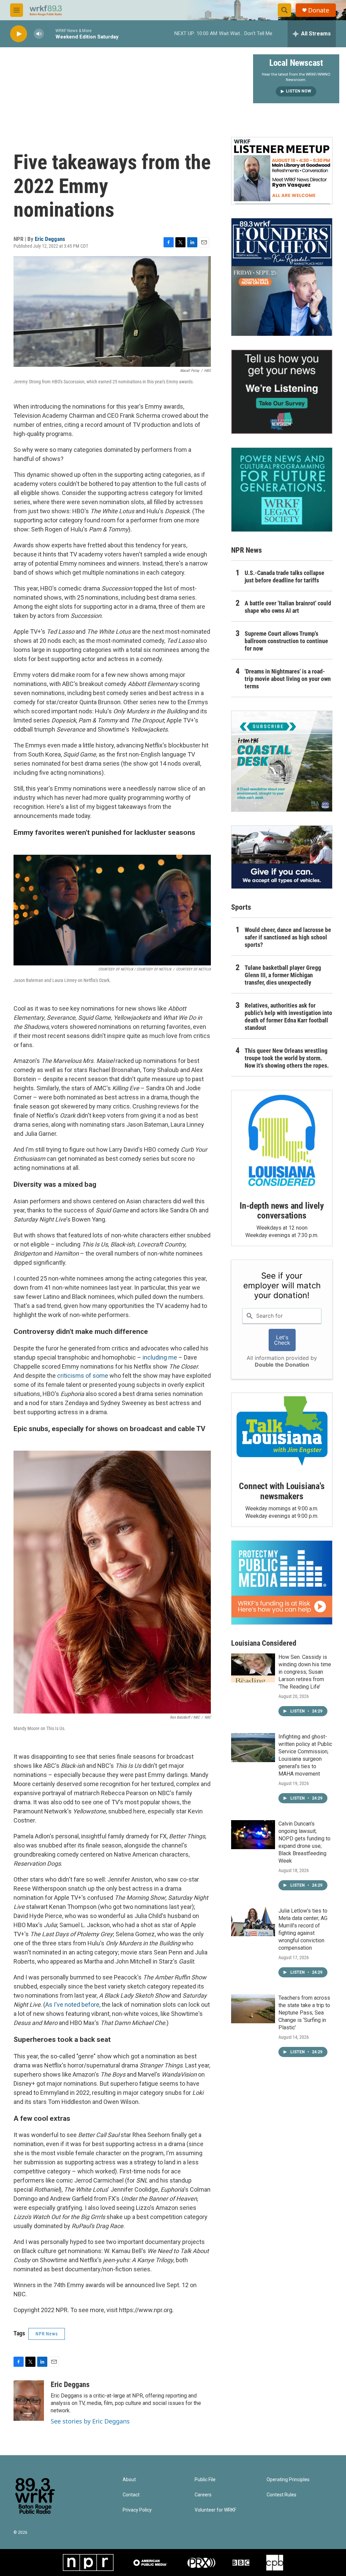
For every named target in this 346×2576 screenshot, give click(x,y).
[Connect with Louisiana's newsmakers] (282, 1432)
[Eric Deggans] (29, 2401)
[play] (19, 34)
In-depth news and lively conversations (282, 1211)
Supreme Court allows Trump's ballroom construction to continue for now (286, 641)
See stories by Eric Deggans (90, 2421)
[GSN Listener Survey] (282, 392)
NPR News (47, 2334)
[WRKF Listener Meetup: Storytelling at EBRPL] (282, 171)
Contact (131, 2495)
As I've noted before (72, 2005)
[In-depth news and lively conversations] (282, 1141)
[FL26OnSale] (282, 277)
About (129, 2480)
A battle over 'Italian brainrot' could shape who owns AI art (288, 607)
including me (160, 1357)
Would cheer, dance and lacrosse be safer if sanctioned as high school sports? (288, 937)
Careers (203, 2495)
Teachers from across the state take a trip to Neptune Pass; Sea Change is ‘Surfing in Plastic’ (304, 2013)
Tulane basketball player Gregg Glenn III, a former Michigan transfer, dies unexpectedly (283, 975)
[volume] (39, 34)
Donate (319, 10)
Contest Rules (281, 2495)
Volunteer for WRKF (215, 2510)
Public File (205, 2480)
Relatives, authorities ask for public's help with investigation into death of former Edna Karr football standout (288, 1017)
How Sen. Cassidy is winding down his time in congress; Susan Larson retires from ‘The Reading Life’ (305, 1672)
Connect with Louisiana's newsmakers (282, 1491)
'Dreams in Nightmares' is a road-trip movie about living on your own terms (288, 679)
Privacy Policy (137, 2510)
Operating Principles (288, 2480)
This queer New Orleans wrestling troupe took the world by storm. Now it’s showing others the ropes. (287, 1058)
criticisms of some (83, 1376)
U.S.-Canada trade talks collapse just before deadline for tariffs (285, 577)
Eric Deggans (50, 239)
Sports (241, 907)
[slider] (50, 34)
